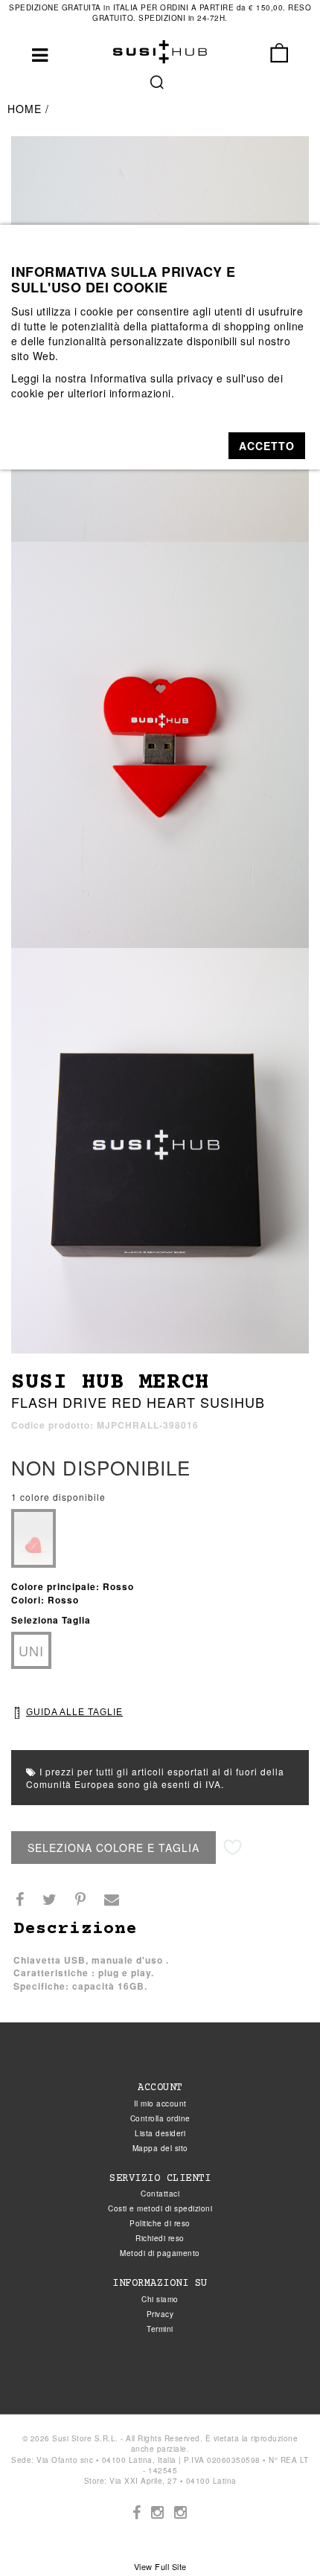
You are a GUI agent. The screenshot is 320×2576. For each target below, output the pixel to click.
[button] (267, 446)
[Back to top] (278, 2534)
